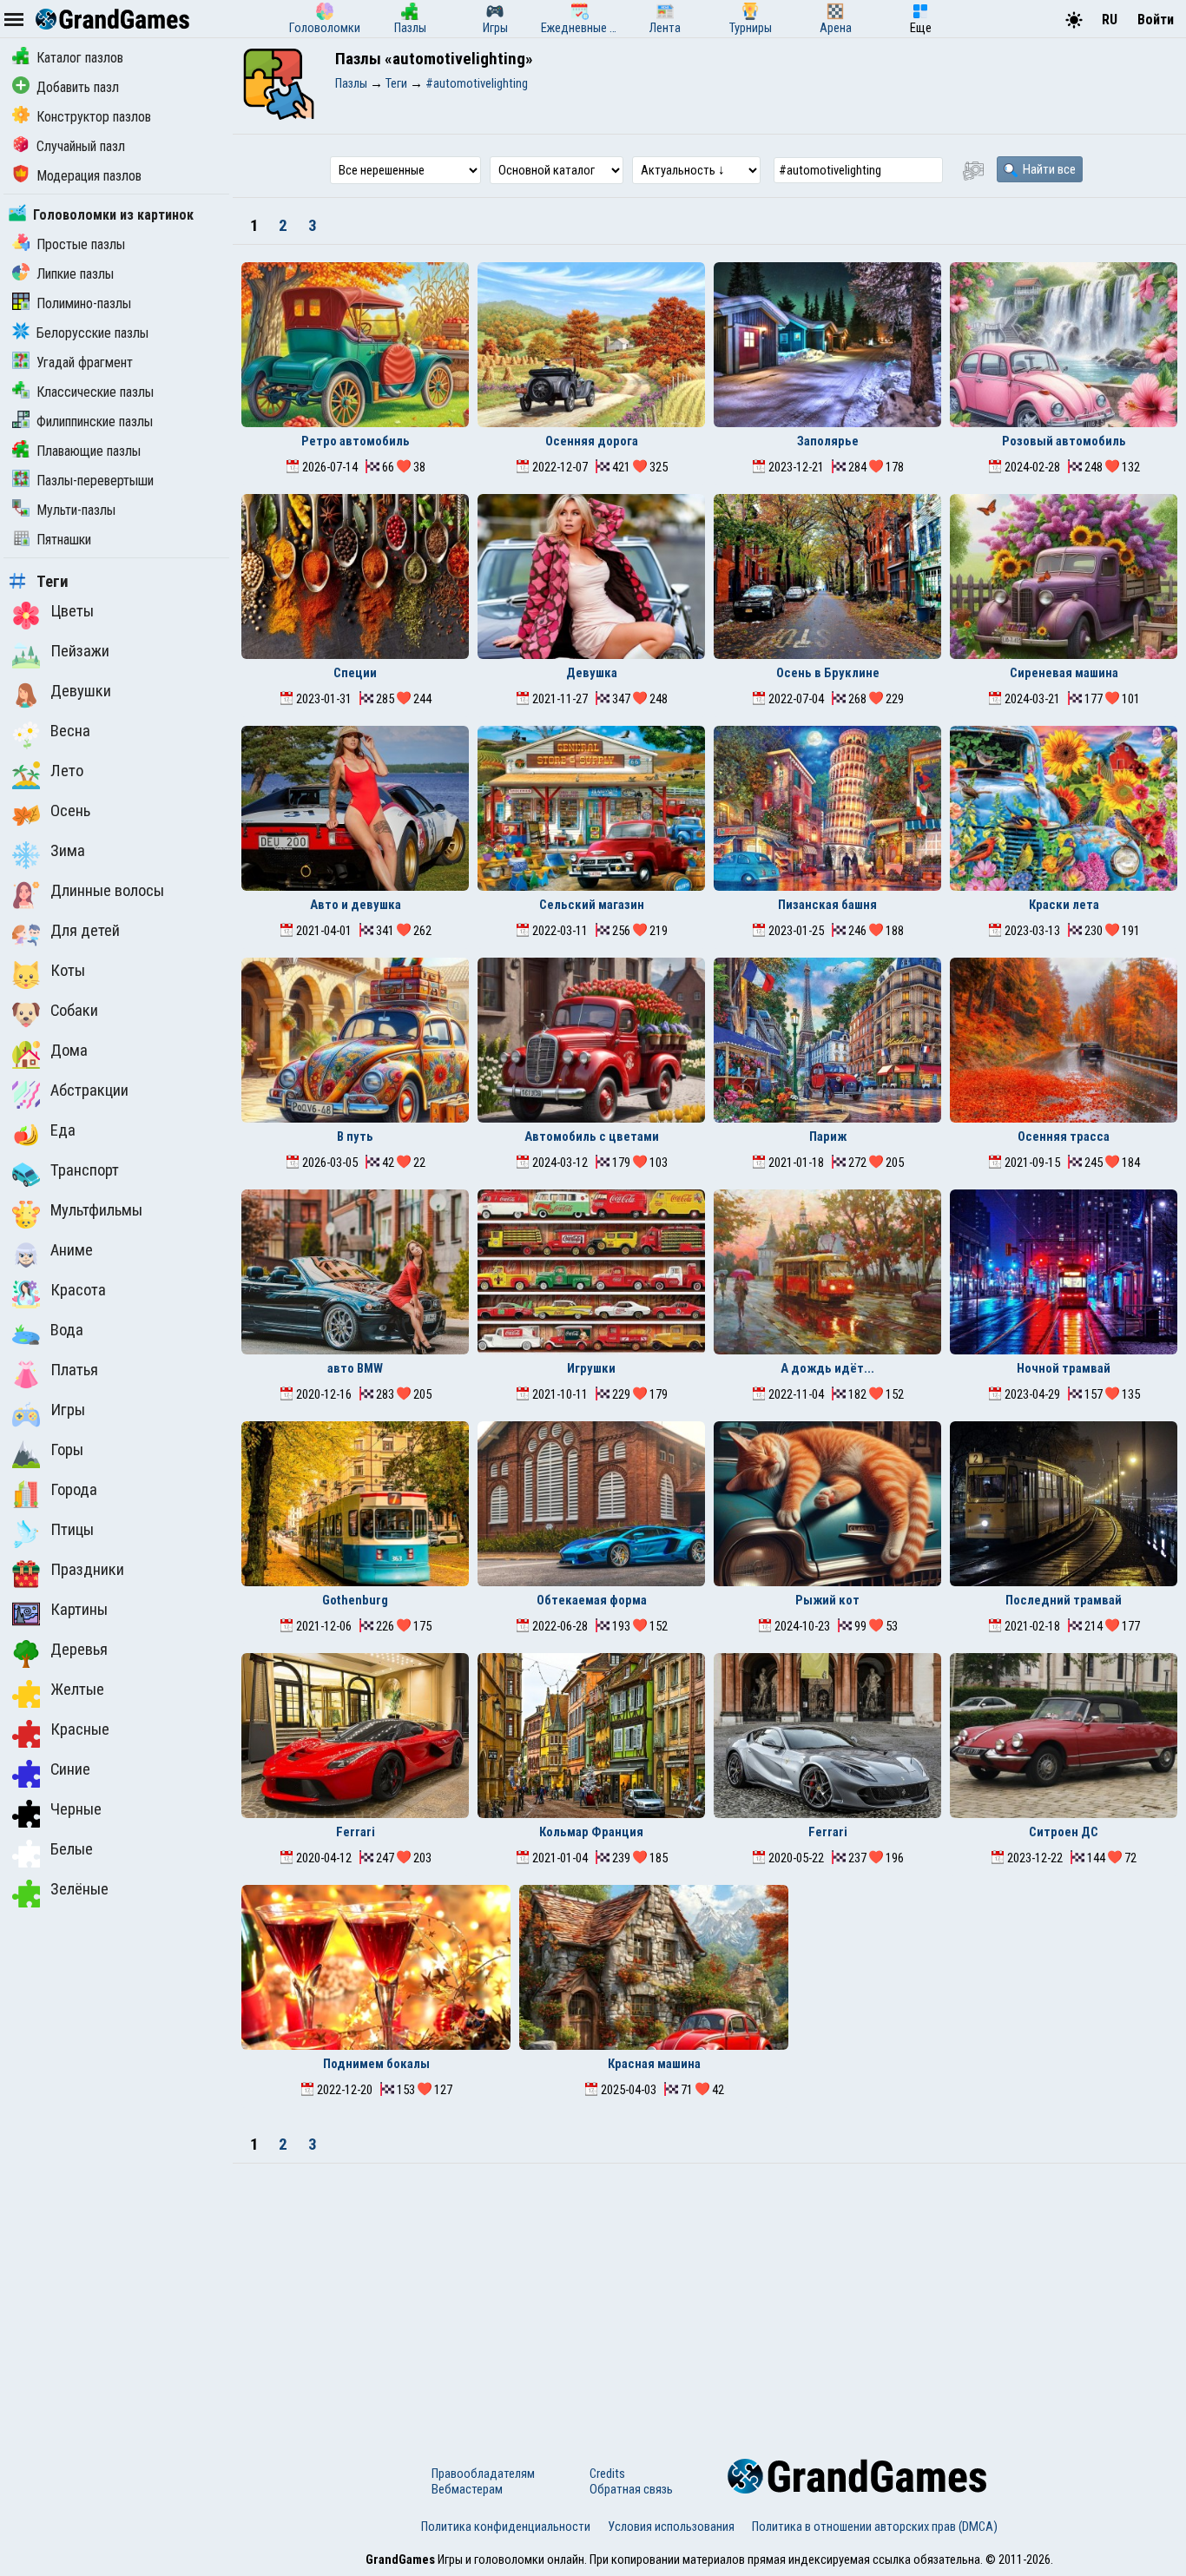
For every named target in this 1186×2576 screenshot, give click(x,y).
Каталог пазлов (80, 58)
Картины (79, 1610)
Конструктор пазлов (94, 117)
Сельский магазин (592, 905)
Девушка (592, 673)
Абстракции (89, 1090)
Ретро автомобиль (356, 441)
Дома (69, 1051)
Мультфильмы (96, 1210)
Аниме (72, 1250)
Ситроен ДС (1064, 1832)
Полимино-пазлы (84, 303)
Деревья (79, 1650)
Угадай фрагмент (85, 362)
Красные (80, 1729)
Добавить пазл (78, 87)
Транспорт (85, 1170)
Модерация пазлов (89, 176)
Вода (67, 1330)
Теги (53, 582)
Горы (67, 1450)
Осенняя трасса (1064, 1136)
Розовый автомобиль (1064, 441)
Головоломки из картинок (113, 215)
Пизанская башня (827, 905)
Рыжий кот (827, 1600)
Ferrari (356, 1832)
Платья (74, 1370)
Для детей (85, 931)
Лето (67, 771)
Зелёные (79, 1889)
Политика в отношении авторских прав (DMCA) (875, 2527)
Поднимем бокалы (376, 2064)
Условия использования (671, 2527)
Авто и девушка (356, 905)
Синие (70, 1769)
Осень (70, 811)
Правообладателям (483, 2474)
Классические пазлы (95, 392)
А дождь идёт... (827, 1368)
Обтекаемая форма (592, 1600)
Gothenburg (355, 1600)
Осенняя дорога (592, 441)
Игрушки (591, 1368)
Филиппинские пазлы (95, 422)
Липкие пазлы (75, 274)
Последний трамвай (1064, 1600)
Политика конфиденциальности (506, 2527)
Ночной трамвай (1064, 1368)
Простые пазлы (81, 244)
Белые (72, 1849)
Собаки (74, 1011)
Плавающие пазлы (89, 451)
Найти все (1048, 169)
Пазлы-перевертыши (95, 481)
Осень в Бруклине (828, 673)
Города (74, 1490)
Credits (607, 2474)
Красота (78, 1290)
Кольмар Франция (591, 1832)
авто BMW (355, 1368)
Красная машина (654, 2064)
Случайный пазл (81, 146)
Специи (355, 673)
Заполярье (828, 441)
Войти (1156, 20)
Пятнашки (64, 540)
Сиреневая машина (1064, 673)
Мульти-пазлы (76, 510)
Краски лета (1064, 905)
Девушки (81, 691)
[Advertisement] (709, 2294)
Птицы (72, 1530)
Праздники (87, 1570)
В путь (355, 1136)
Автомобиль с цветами (592, 1136)
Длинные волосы (107, 891)
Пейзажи (80, 651)
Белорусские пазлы (92, 333)
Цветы (72, 611)
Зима (68, 851)
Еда (63, 1130)
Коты (68, 971)
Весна (70, 731)
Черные (76, 1809)
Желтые (77, 1690)
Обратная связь (631, 2489)
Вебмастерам (467, 2489)
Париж (828, 1136)
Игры (68, 1410)
